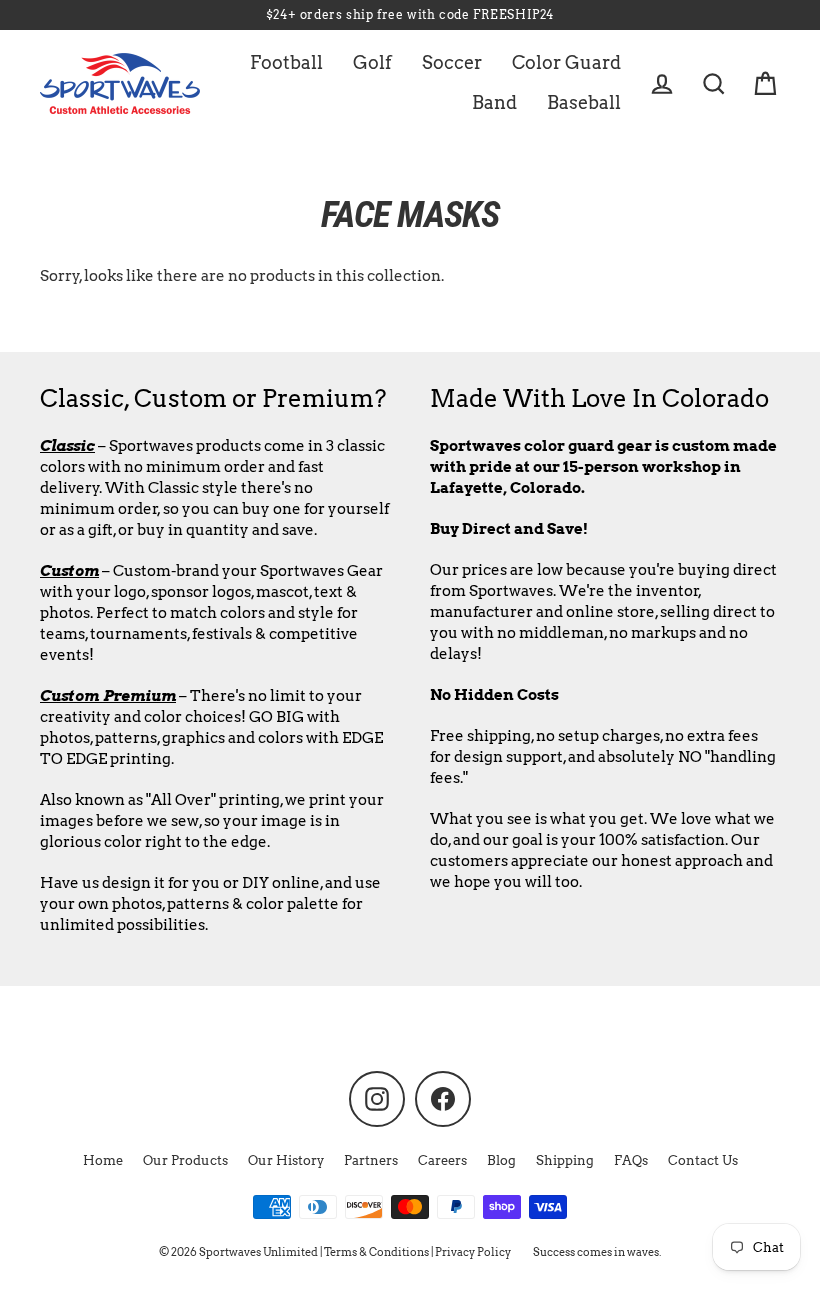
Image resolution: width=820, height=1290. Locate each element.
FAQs (631, 1160)
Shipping (565, 1160)
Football (286, 62)
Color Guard (566, 62)
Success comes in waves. (597, 1252)
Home (103, 1160)
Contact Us (703, 1160)
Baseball (584, 102)
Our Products (185, 1160)
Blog (501, 1160)
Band (494, 102)
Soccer (452, 62)
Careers (442, 1160)
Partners (371, 1160)
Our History (286, 1160)
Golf (372, 62)
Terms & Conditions (376, 1252)
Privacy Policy (473, 1252)
